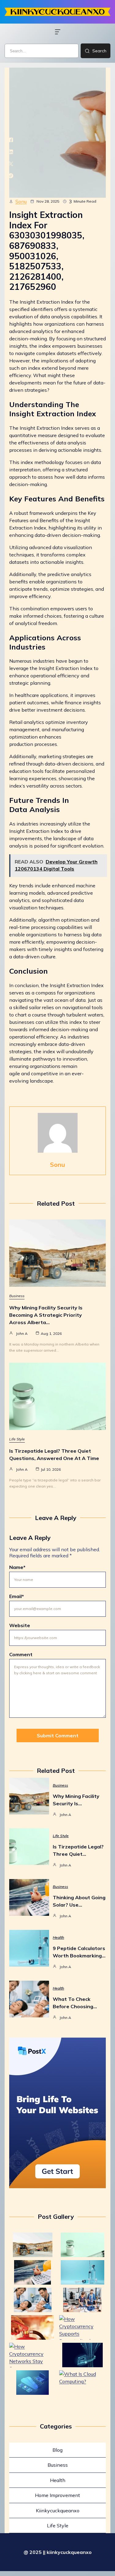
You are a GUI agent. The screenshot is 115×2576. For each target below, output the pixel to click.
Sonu (21, 201)
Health (58, 1937)
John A (22, 1333)
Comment (21, 1654)
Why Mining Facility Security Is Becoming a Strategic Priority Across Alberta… (46, 1315)
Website (20, 1625)
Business (17, 1296)
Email (17, 1596)
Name (17, 1567)
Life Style (17, 1439)
